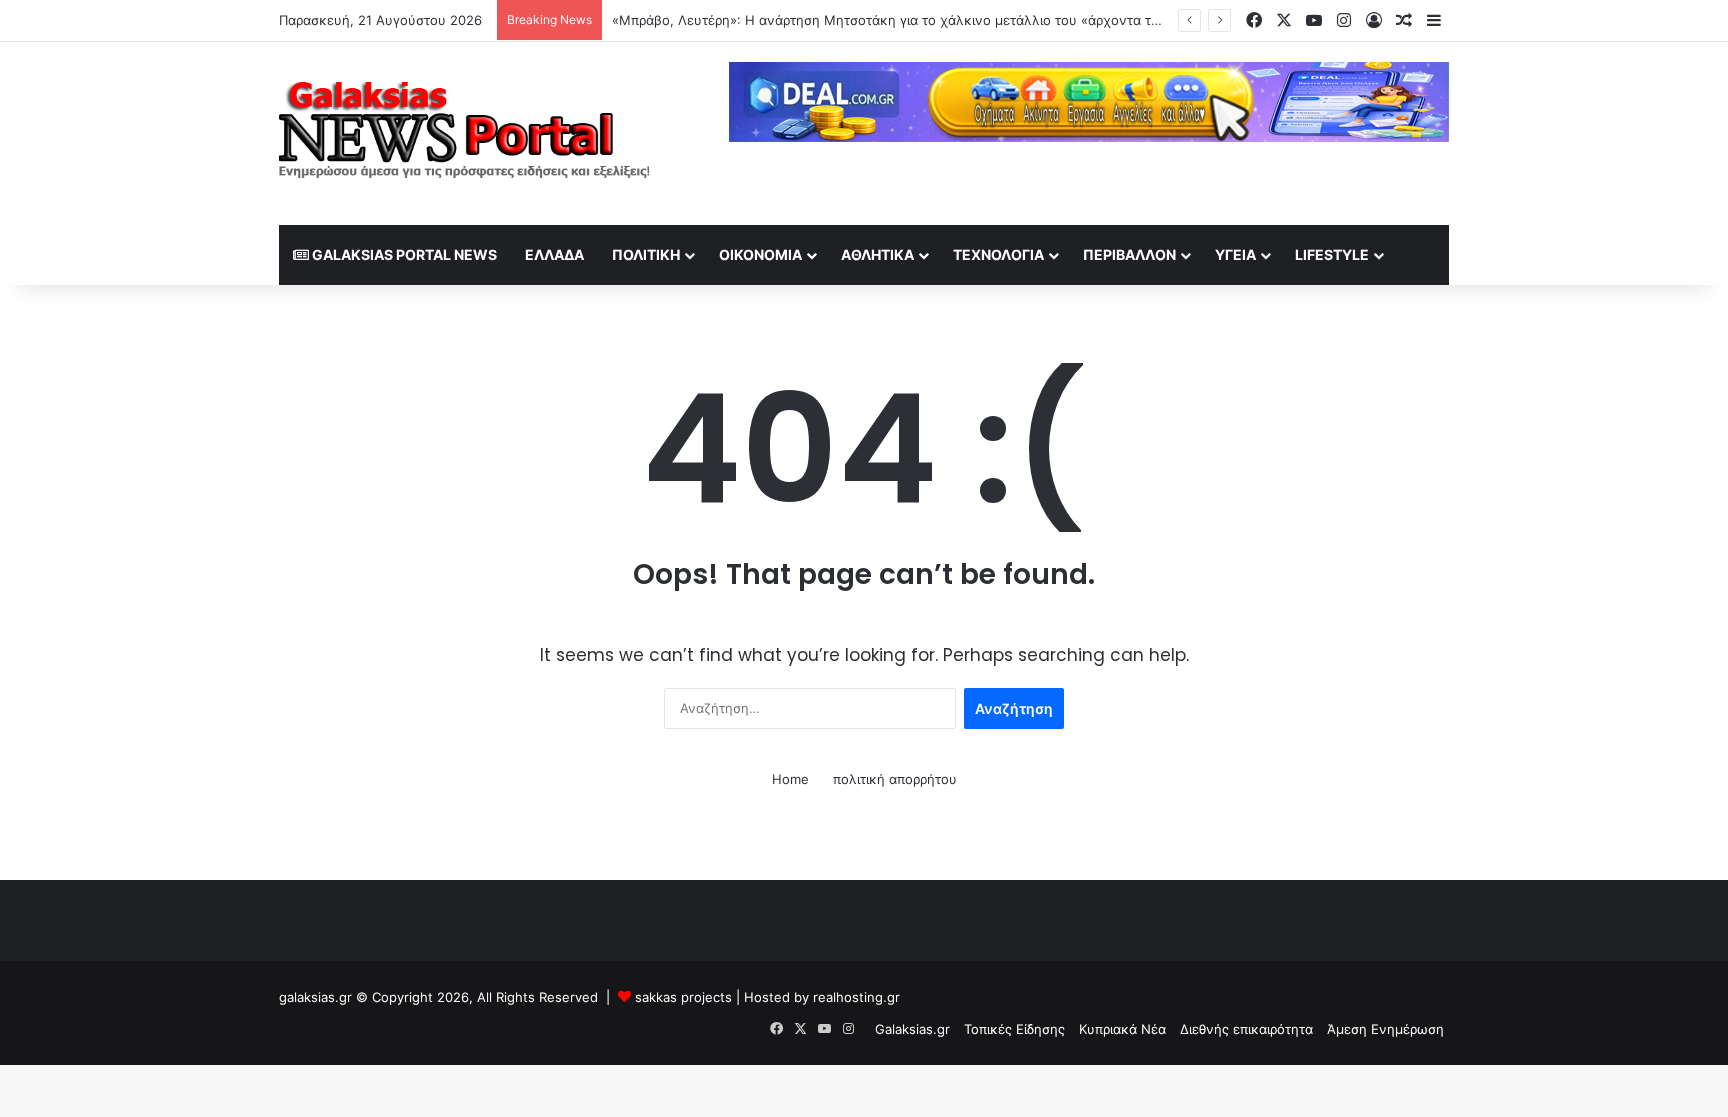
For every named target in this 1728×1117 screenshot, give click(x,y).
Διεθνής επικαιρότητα (1246, 1029)
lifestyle (1332, 254)
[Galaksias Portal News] (464, 133)
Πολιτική (646, 254)
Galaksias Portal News (403, 254)
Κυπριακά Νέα (1122, 1029)
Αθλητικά (877, 254)
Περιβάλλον (1129, 254)
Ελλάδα (554, 254)
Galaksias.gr (912, 1029)
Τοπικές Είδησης (1014, 1029)
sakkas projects (683, 997)
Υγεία (1235, 254)
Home (790, 779)
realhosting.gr (856, 997)
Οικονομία (760, 254)
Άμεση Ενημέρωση (1385, 1029)
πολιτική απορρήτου (895, 779)
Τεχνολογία (998, 254)
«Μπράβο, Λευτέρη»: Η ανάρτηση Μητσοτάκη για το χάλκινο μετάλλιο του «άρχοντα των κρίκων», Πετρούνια (955, 20)
